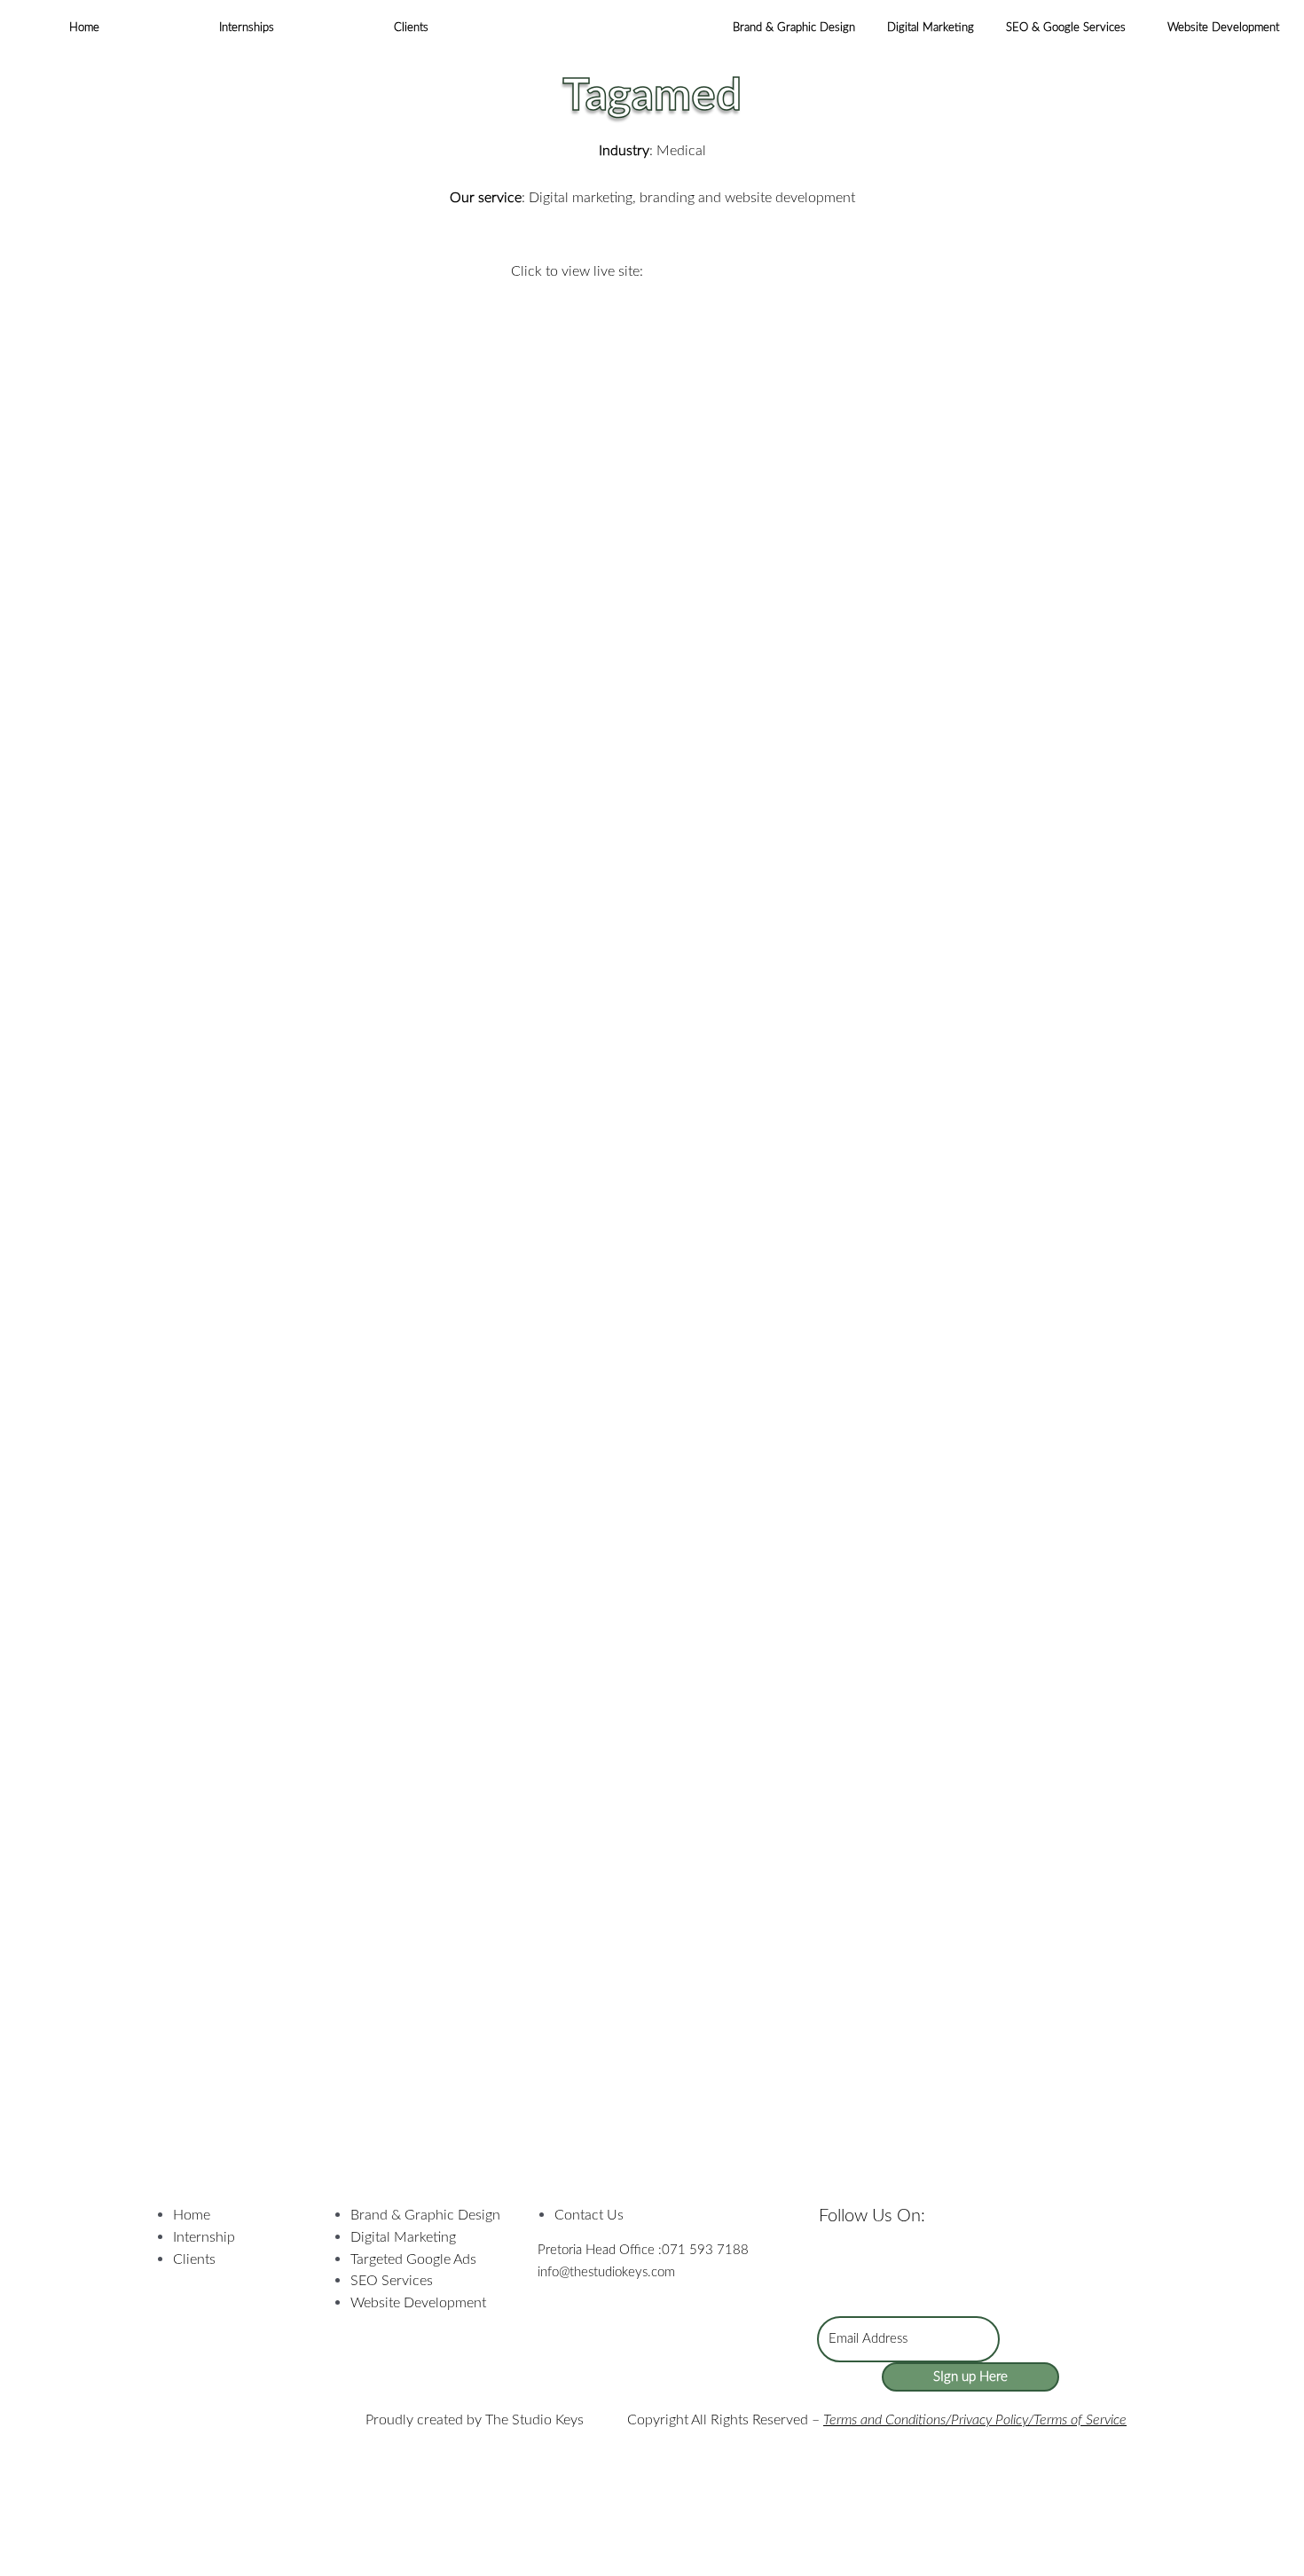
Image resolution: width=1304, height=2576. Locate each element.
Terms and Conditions (884, 2420)
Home (84, 28)
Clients (411, 28)
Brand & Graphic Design (794, 28)
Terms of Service (1080, 2420)
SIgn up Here (970, 2377)
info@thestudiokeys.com (606, 2272)
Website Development (1223, 28)
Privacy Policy (990, 2420)
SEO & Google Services (1066, 28)
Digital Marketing (931, 28)
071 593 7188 (705, 2250)
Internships (247, 28)
